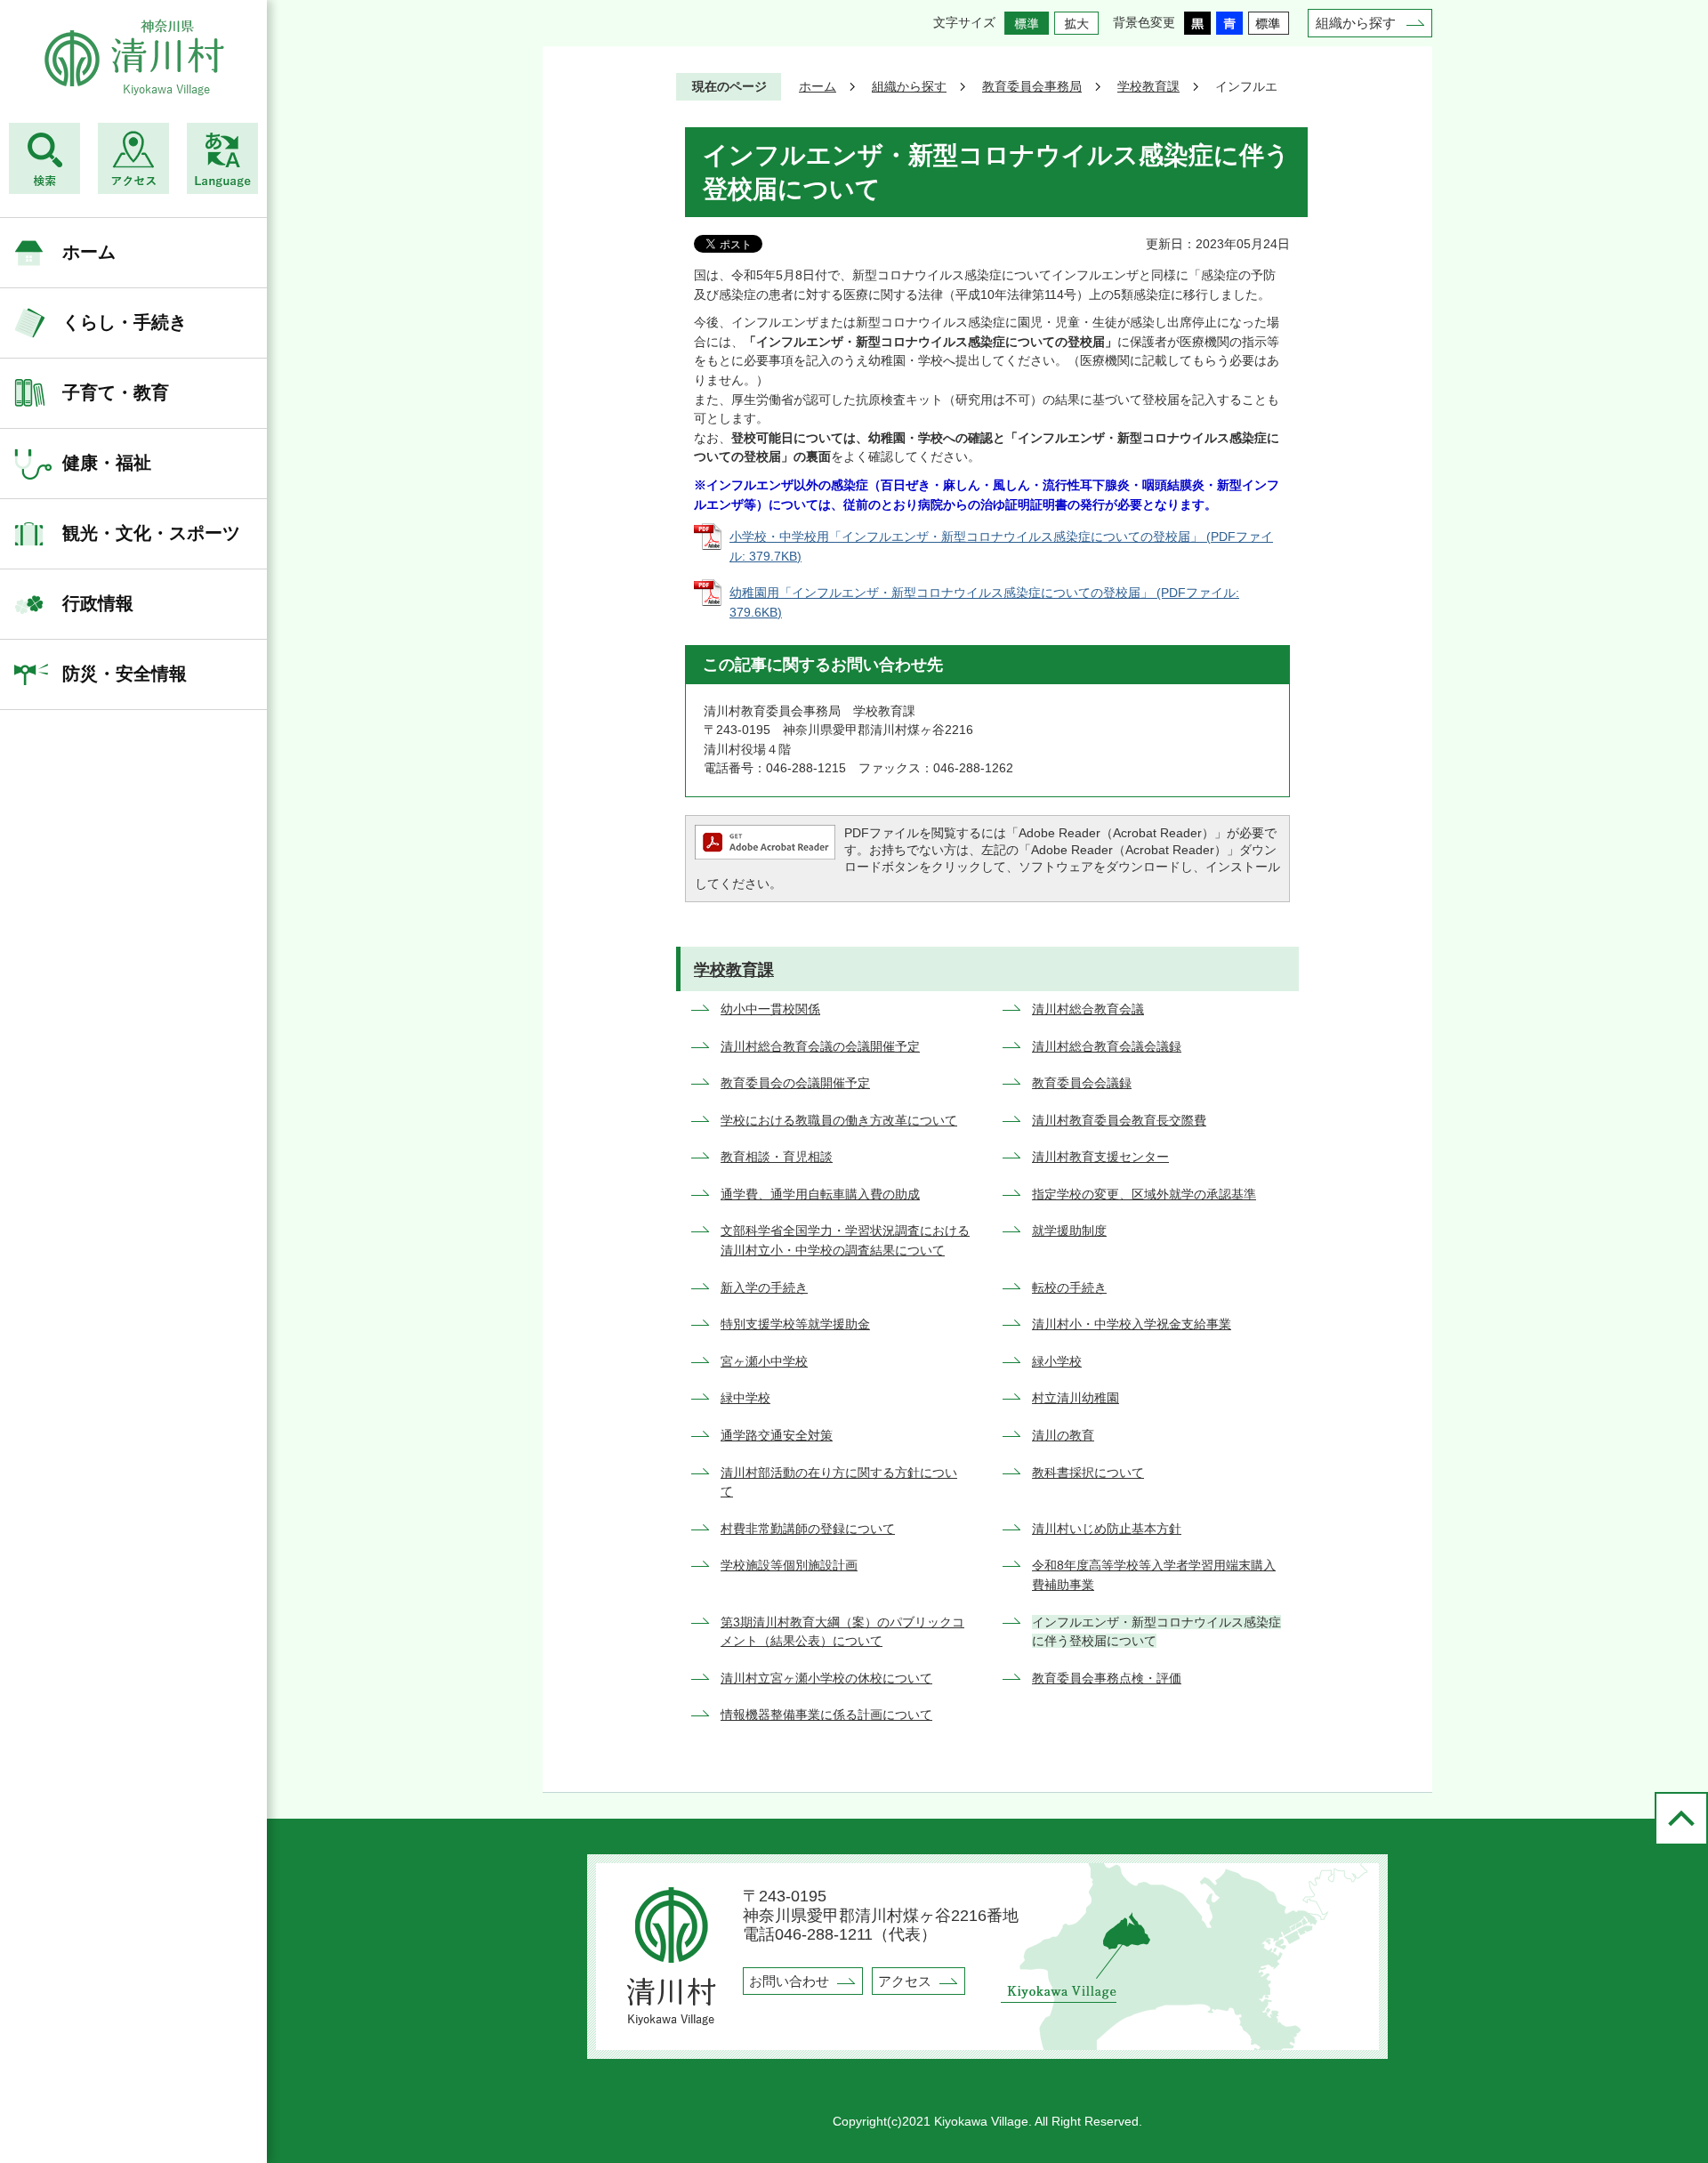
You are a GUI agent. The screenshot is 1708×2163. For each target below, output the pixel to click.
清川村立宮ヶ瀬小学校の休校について (826, 1678)
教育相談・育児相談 (777, 1157)
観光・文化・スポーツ (151, 533)
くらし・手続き (125, 322)
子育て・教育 (116, 392)
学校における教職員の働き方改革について (839, 1120)
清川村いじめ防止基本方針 (1107, 1529)
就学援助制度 (1069, 1231)
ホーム (89, 252)
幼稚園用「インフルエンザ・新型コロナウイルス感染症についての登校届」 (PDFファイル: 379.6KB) (984, 602)
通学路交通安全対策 (777, 1435)
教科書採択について (1088, 1473)
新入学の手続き (764, 1287)
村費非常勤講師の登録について (808, 1529)
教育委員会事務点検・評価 (1107, 1678)
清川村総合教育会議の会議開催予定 (820, 1046)
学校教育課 (1148, 86)
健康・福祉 (107, 463)
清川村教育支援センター (1100, 1157)
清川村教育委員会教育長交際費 (1119, 1120)
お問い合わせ (789, 1981)
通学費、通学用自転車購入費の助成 (820, 1194)
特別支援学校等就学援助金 (795, 1324)
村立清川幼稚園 (1076, 1398)
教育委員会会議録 (1082, 1083)
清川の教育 (1063, 1435)
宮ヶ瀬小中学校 (764, 1361)
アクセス (905, 1981)
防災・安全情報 (125, 674)
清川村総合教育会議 (1088, 1009)
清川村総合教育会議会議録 (1107, 1046)
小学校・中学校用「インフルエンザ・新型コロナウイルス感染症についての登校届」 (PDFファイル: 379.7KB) (1001, 546)
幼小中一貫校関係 (770, 1009)
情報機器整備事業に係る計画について (826, 1715)
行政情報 (98, 603)
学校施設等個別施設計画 (789, 1565)
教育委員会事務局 (1032, 86)
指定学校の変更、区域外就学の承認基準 (1144, 1194)
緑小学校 (1057, 1361)
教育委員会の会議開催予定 (795, 1083)
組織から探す (1356, 23)
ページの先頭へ (1681, 1819)
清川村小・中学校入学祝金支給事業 (1132, 1324)
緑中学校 (745, 1398)
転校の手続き (1069, 1287)
